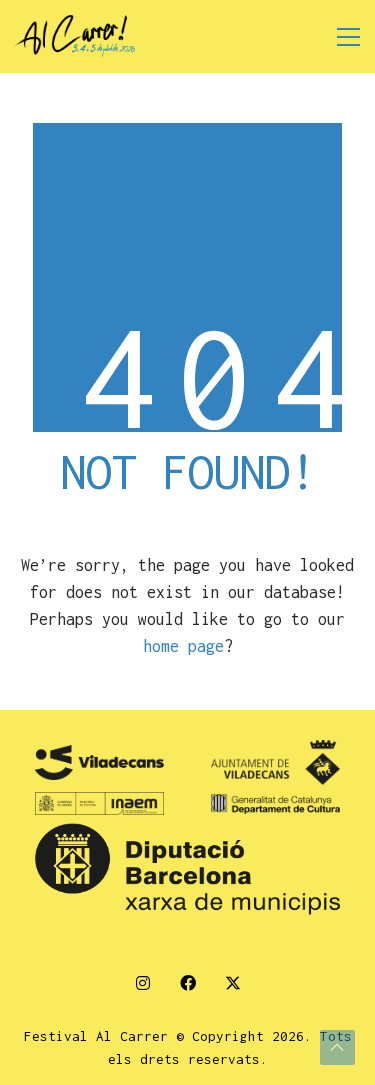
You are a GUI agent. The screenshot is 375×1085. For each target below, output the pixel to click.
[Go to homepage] (75, 36)
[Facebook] (187, 982)
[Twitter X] (232, 982)
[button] (348, 37)
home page (183, 646)
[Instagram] (142, 982)
